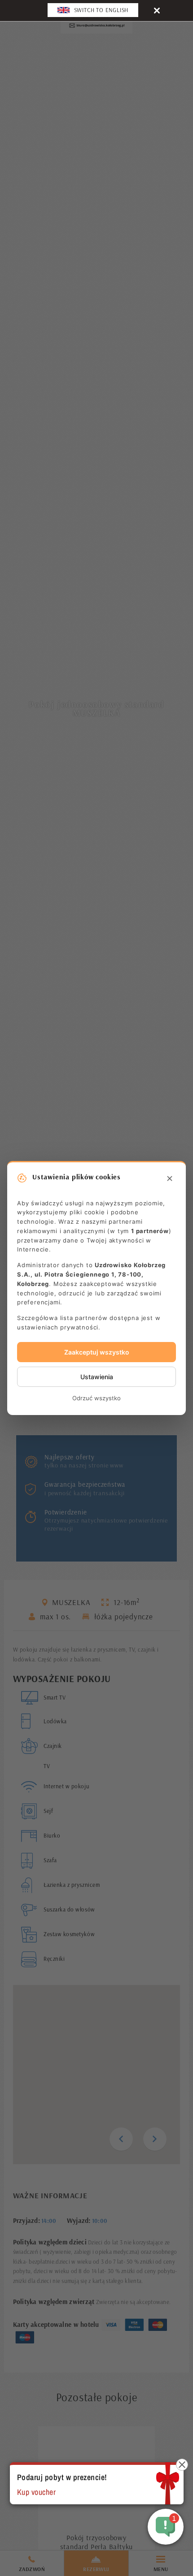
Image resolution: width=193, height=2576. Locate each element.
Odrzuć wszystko (96, 1398)
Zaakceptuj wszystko (97, 1352)
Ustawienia (97, 1377)
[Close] (157, 10)
